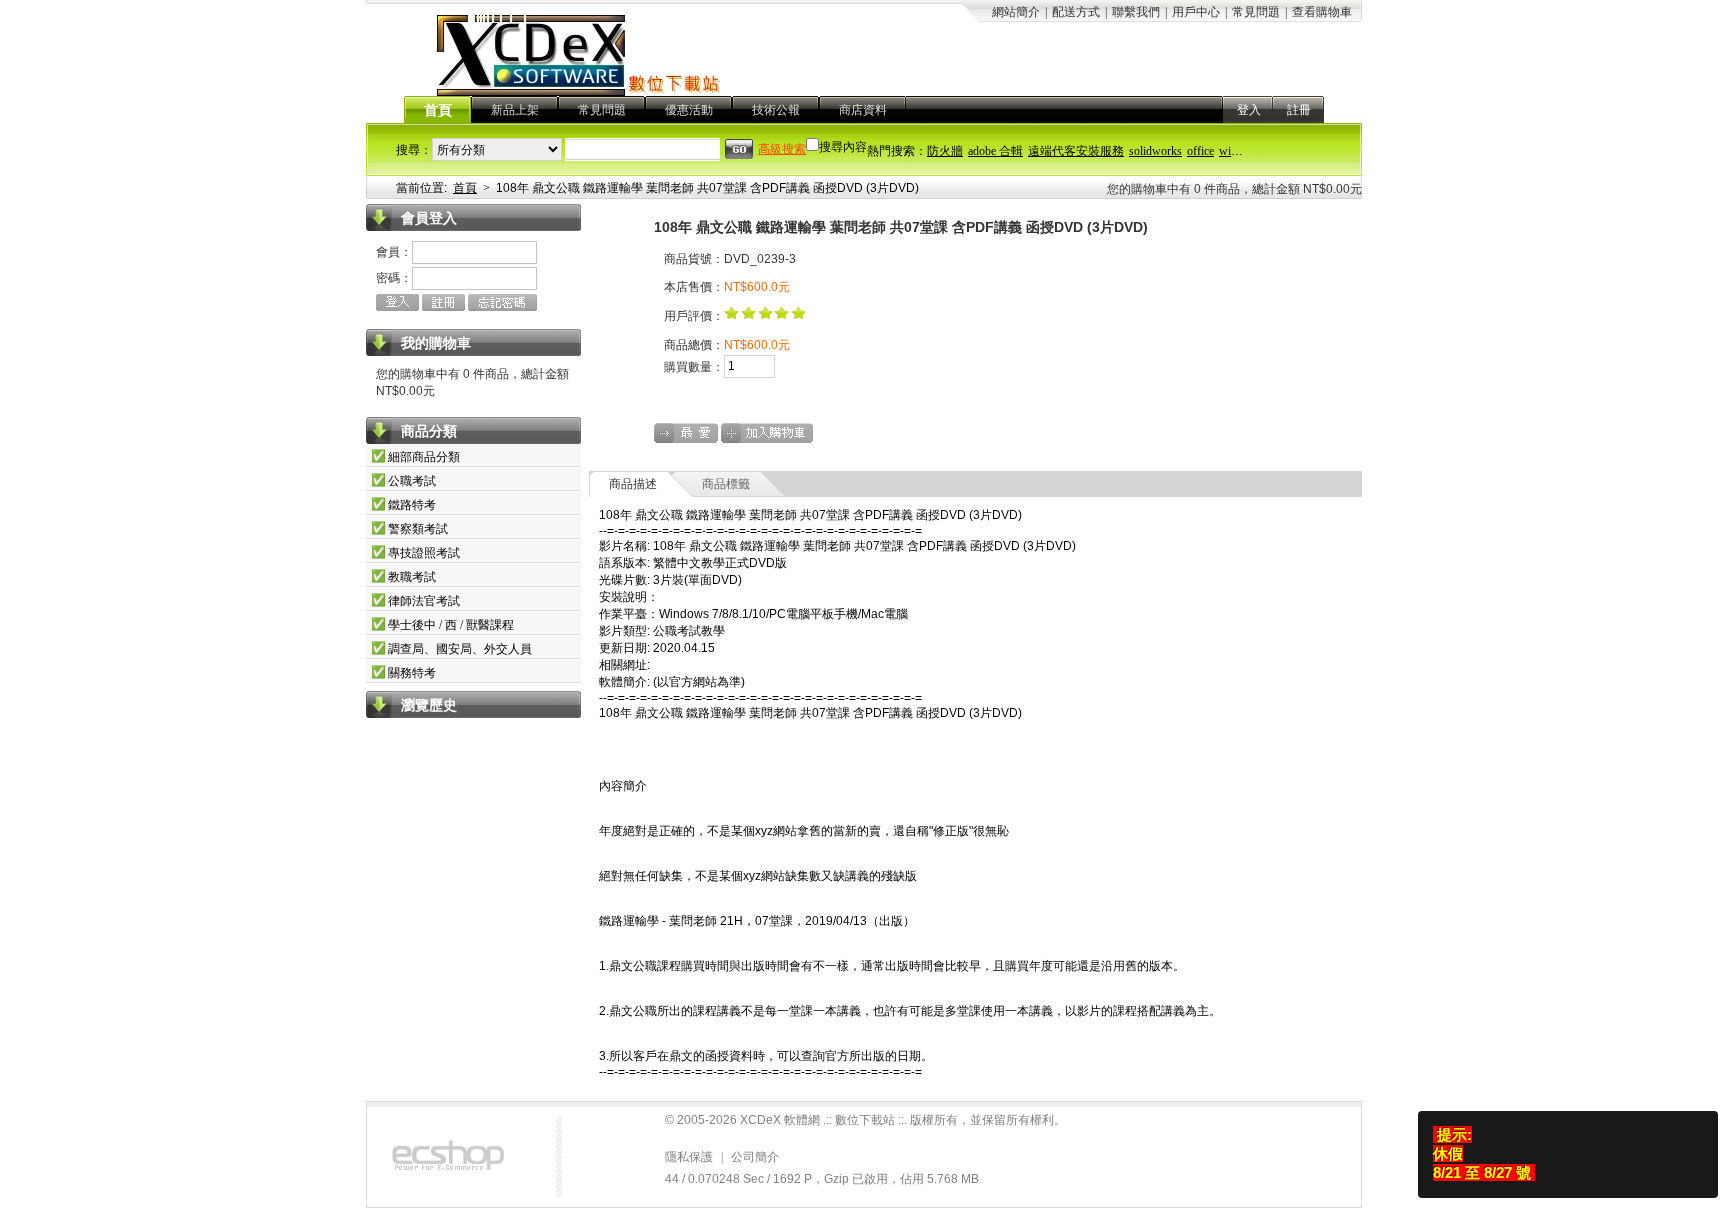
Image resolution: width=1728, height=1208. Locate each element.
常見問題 (1256, 12)
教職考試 (412, 577)
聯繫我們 (1136, 12)
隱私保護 (689, 1157)
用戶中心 (1196, 12)
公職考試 (412, 481)
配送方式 (1076, 12)
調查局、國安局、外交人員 (460, 649)
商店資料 (863, 110)
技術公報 (776, 110)
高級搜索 (782, 149)
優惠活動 (689, 110)
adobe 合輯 (995, 151)
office (1200, 151)
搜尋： (414, 150)
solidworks (1155, 151)
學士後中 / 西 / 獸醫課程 (451, 625)
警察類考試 (418, 529)
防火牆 (945, 151)
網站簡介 (1016, 12)
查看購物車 (1322, 12)
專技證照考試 (424, 553)
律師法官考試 (424, 601)
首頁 (438, 110)
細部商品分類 (424, 457)
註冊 (1299, 110)
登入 (1249, 110)
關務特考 (412, 673)
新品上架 (515, 110)
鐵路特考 (412, 505)
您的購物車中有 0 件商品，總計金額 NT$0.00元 (1234, 189)
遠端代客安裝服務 (1076, 151)
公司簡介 (755, 1157)
